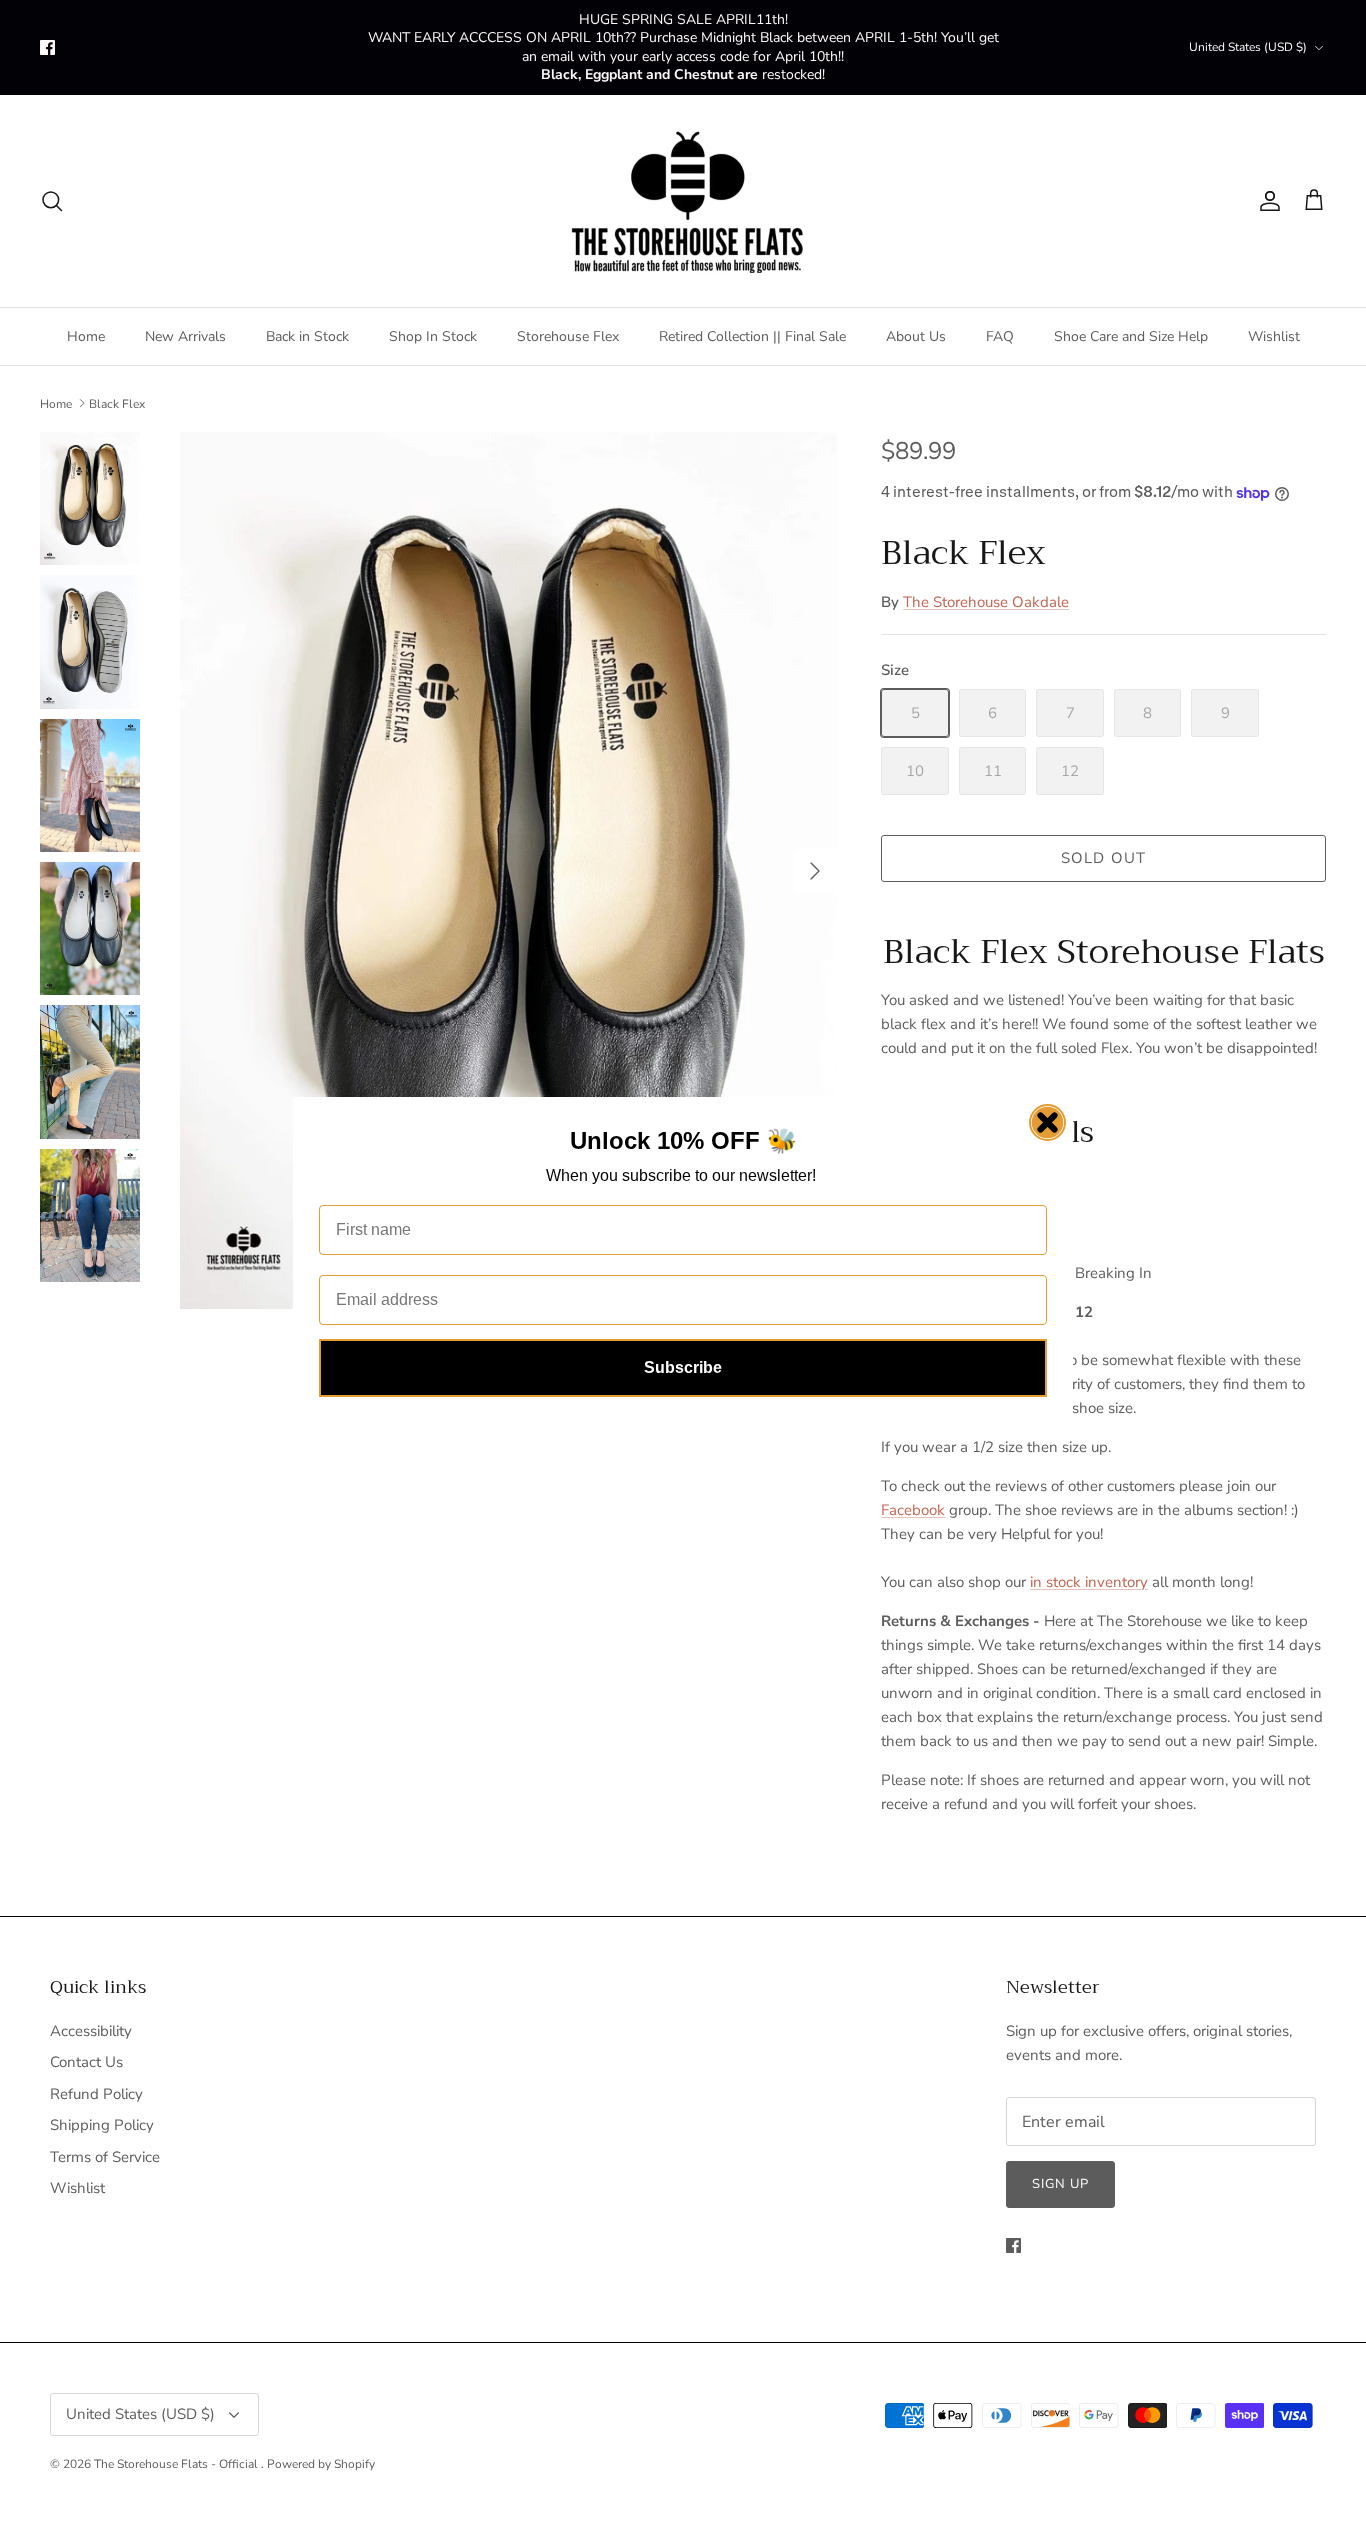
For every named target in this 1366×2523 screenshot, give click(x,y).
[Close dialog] (1047, 1122)
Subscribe (683, 1367)
